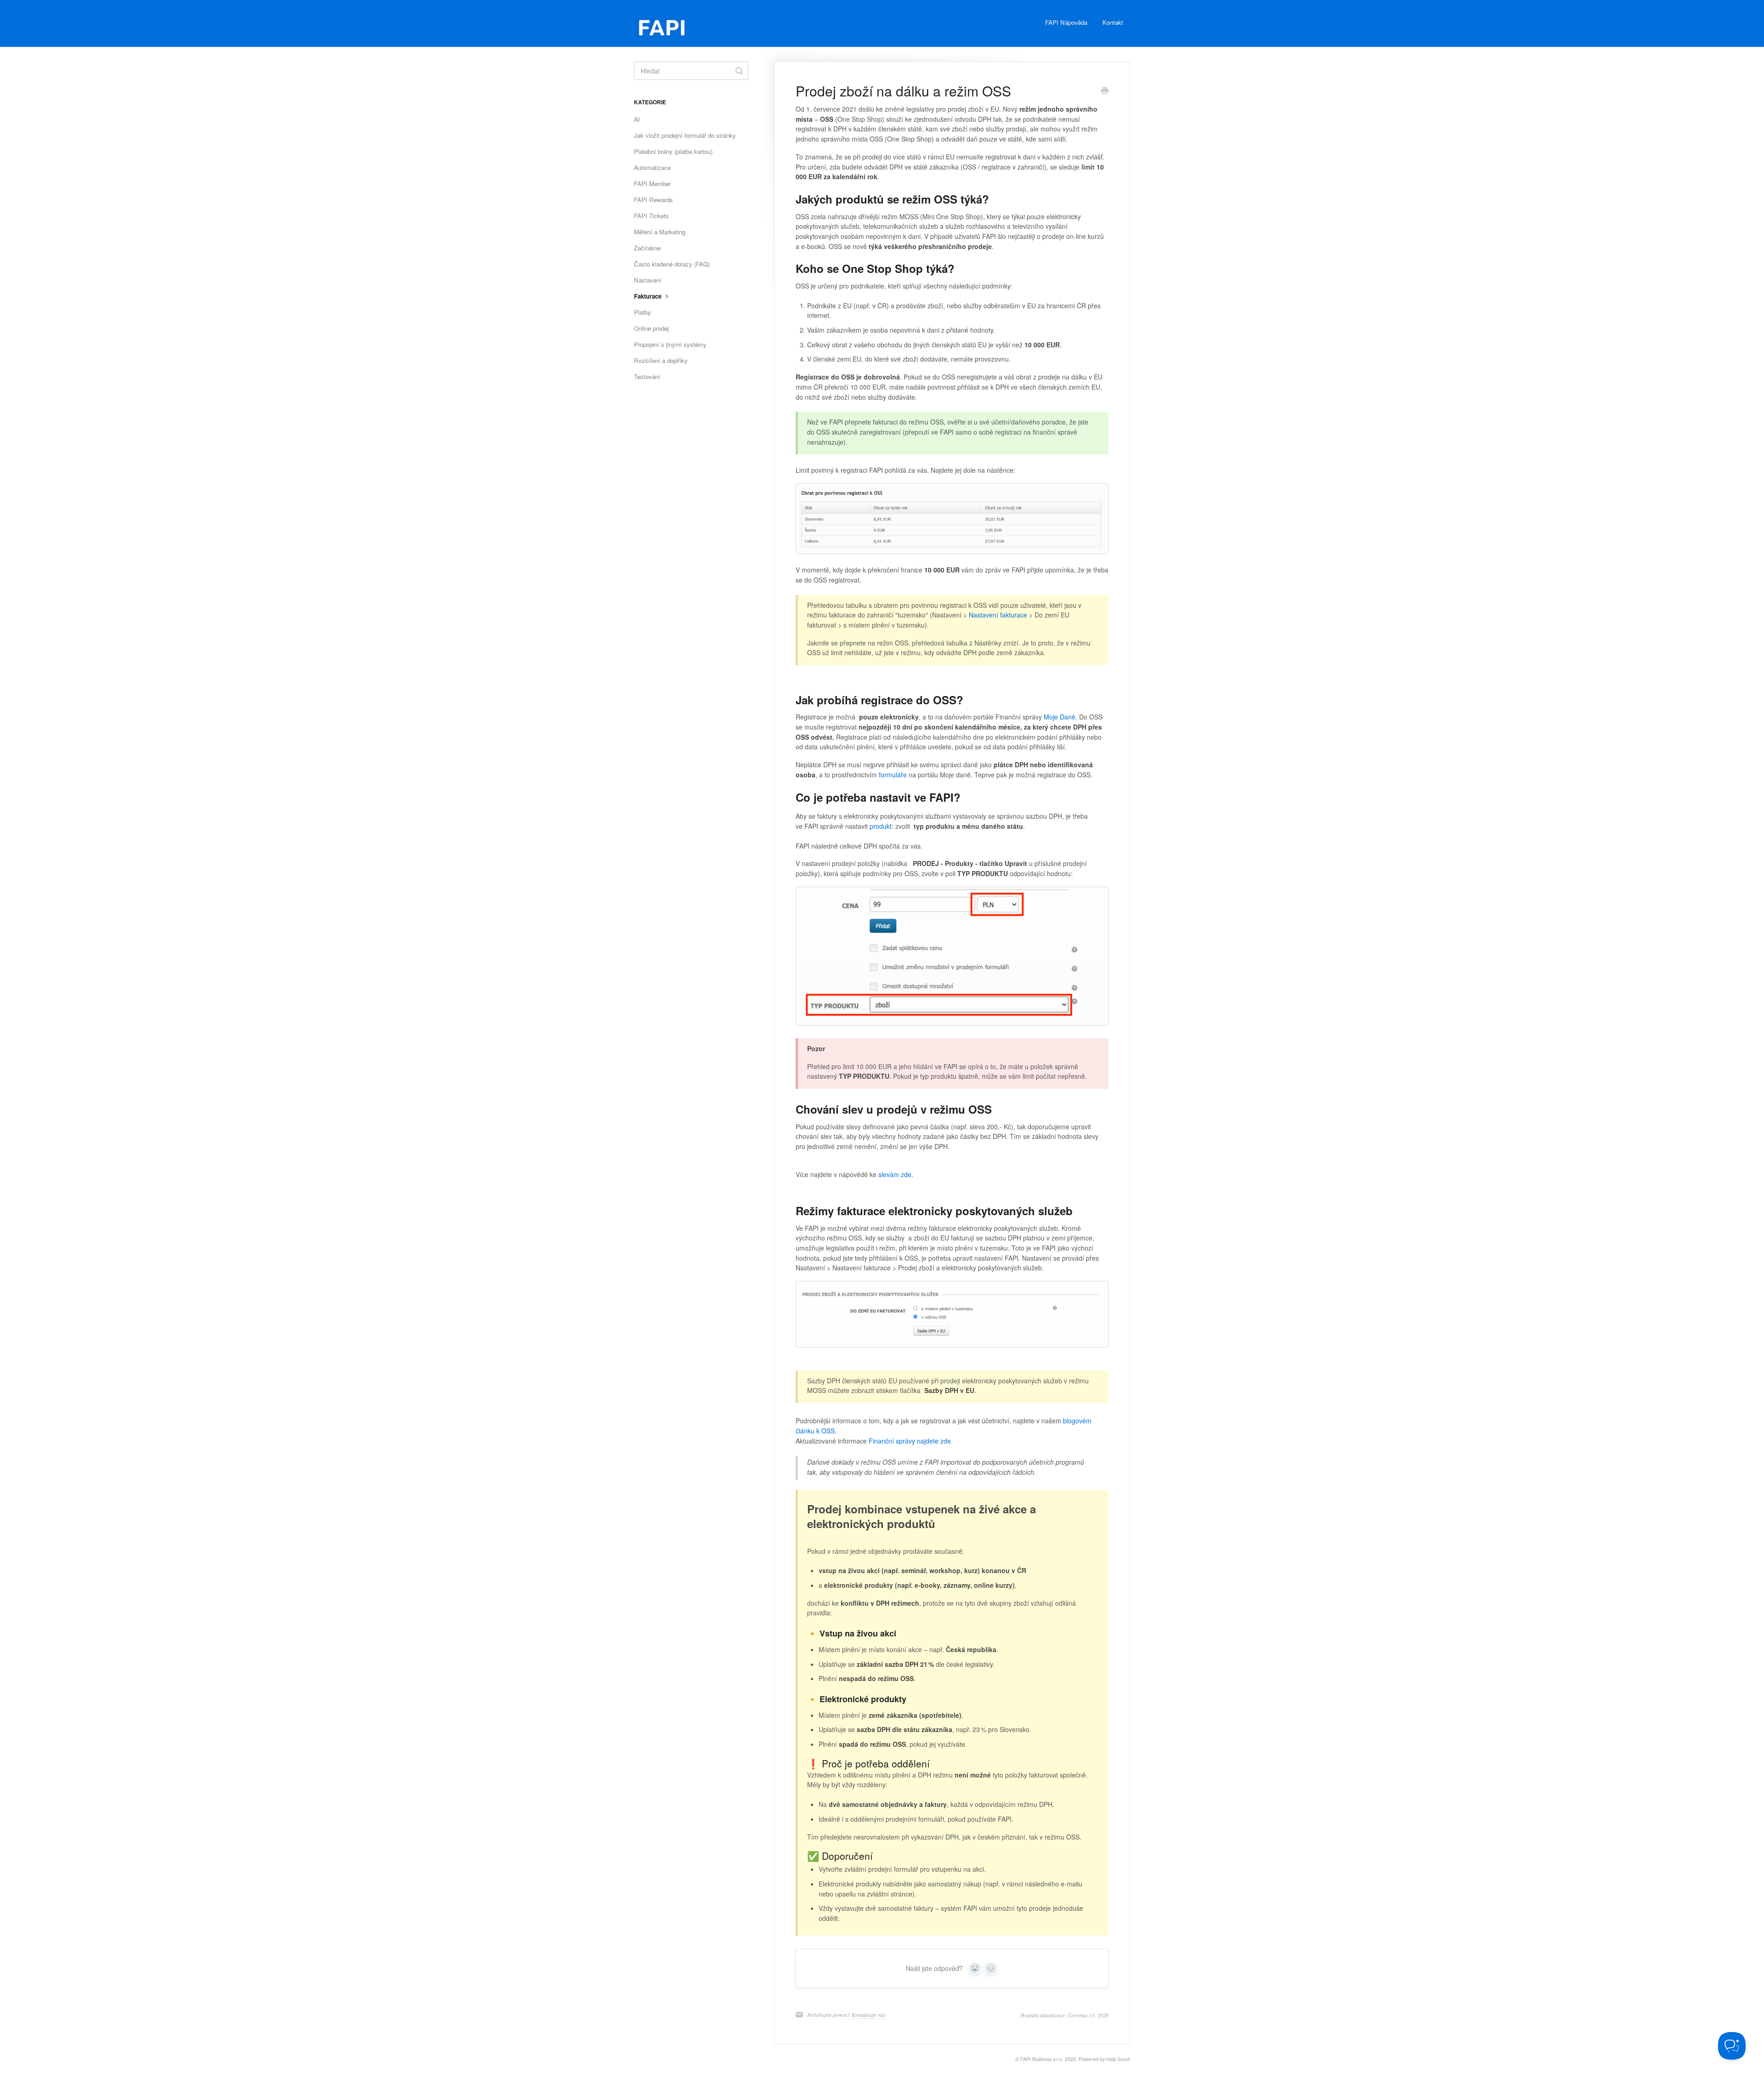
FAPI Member (652, 184)
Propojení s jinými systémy (670, 344)
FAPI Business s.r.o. (1042, 2059)
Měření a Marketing (660, 232)
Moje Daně (1060, 717)
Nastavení (648, 280)
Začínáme (647, 248)
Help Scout (1118, 2059)
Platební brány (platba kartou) (673, 151)
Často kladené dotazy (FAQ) (672, 264)
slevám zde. (896, 1174)
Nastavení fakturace (998, 615)
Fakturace (649, 296)
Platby (642, 312)
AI (637, 119)
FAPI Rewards (653, 200)
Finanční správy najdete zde (910, 1441)
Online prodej (651, 328)
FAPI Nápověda (1066, 22)
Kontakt (1113, 22)
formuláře (893, 775)
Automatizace (652, 167)
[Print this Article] (1105, 91)
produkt (881, 826)
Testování (647, 377)
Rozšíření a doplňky (661, 360)
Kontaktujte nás (869, 2015)
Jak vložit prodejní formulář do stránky (685, 135)
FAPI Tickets (651, 216)
